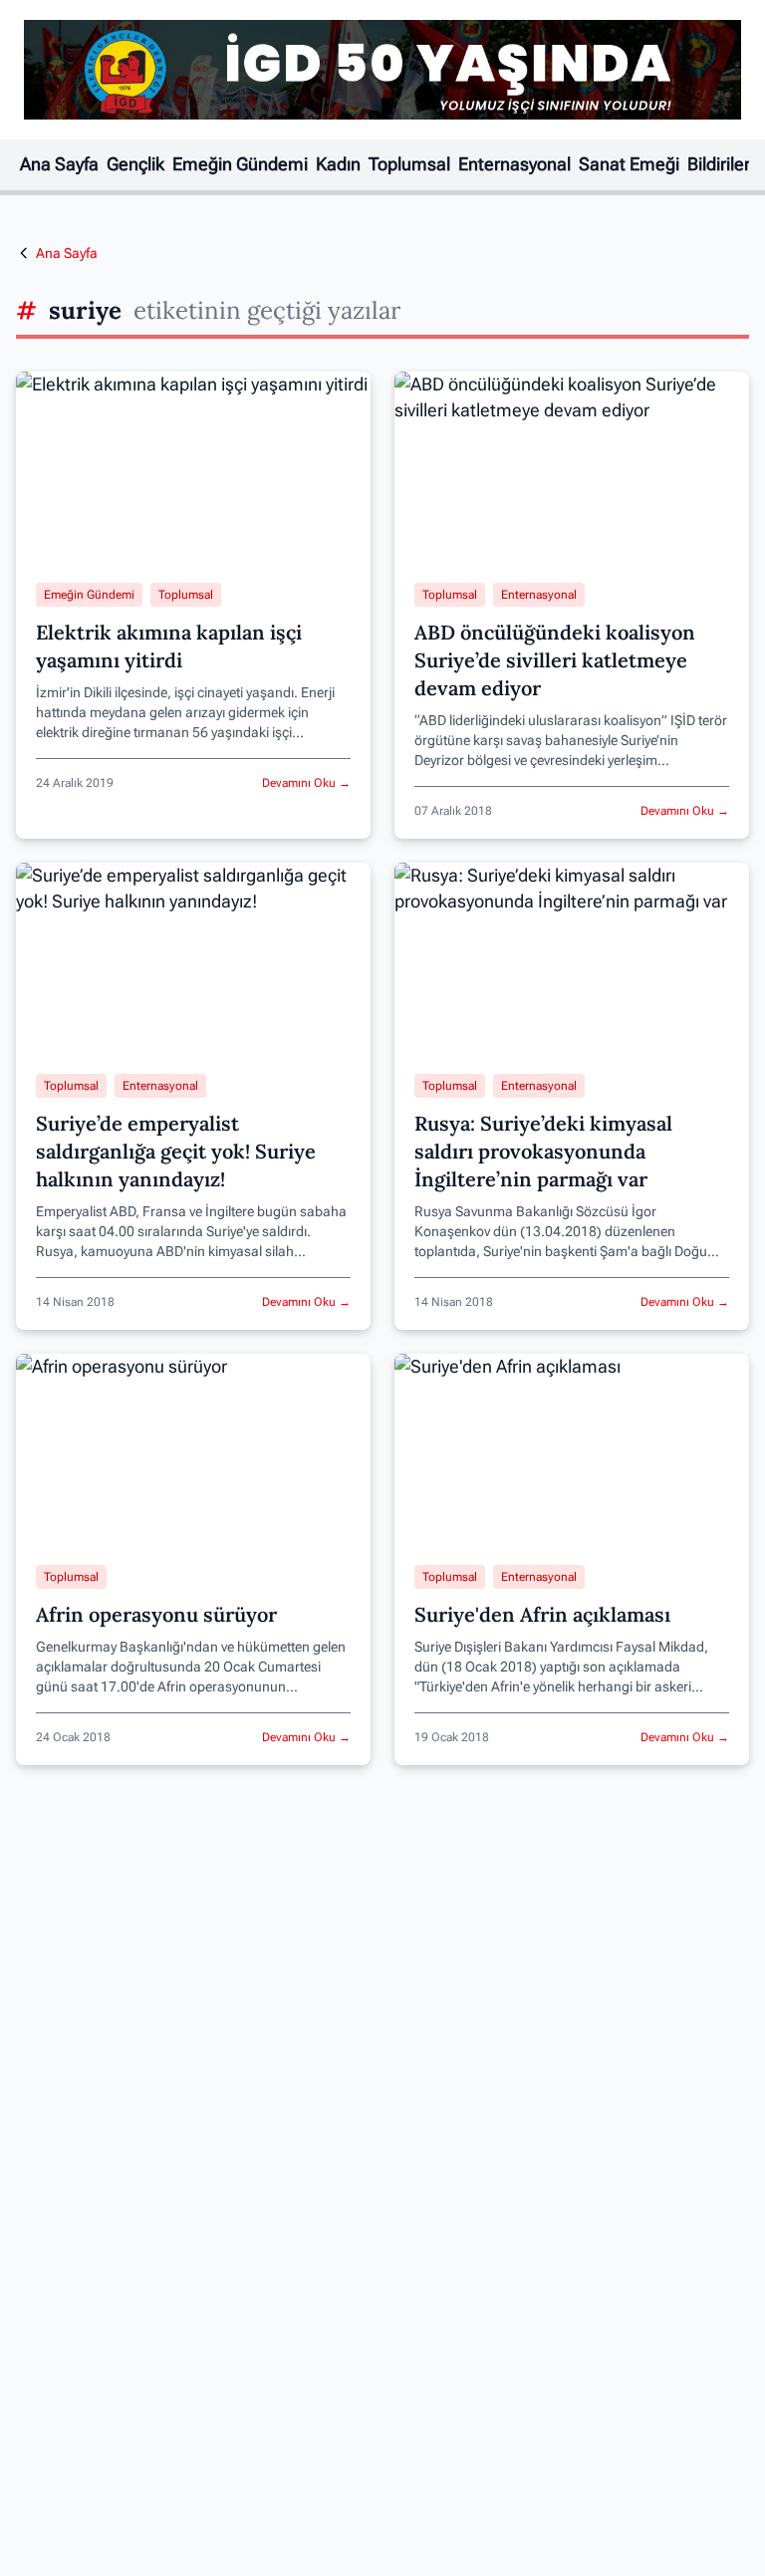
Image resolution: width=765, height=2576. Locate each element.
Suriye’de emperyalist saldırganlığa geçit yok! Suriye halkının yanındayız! (176, 1151)
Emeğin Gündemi (240, 164)
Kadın (338, 164)
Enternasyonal (514, 164)
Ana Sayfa (59, 164)
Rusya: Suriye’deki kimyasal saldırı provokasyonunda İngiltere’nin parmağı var (543, 1151)
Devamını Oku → (306, 783)
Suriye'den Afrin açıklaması (542, 1614)
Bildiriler (719, 164)
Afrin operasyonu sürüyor (156, 1614)
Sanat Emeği (629, 164)
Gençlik (135, 164)
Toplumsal (409, 164)
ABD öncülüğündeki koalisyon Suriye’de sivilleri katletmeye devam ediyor (555, 660)
